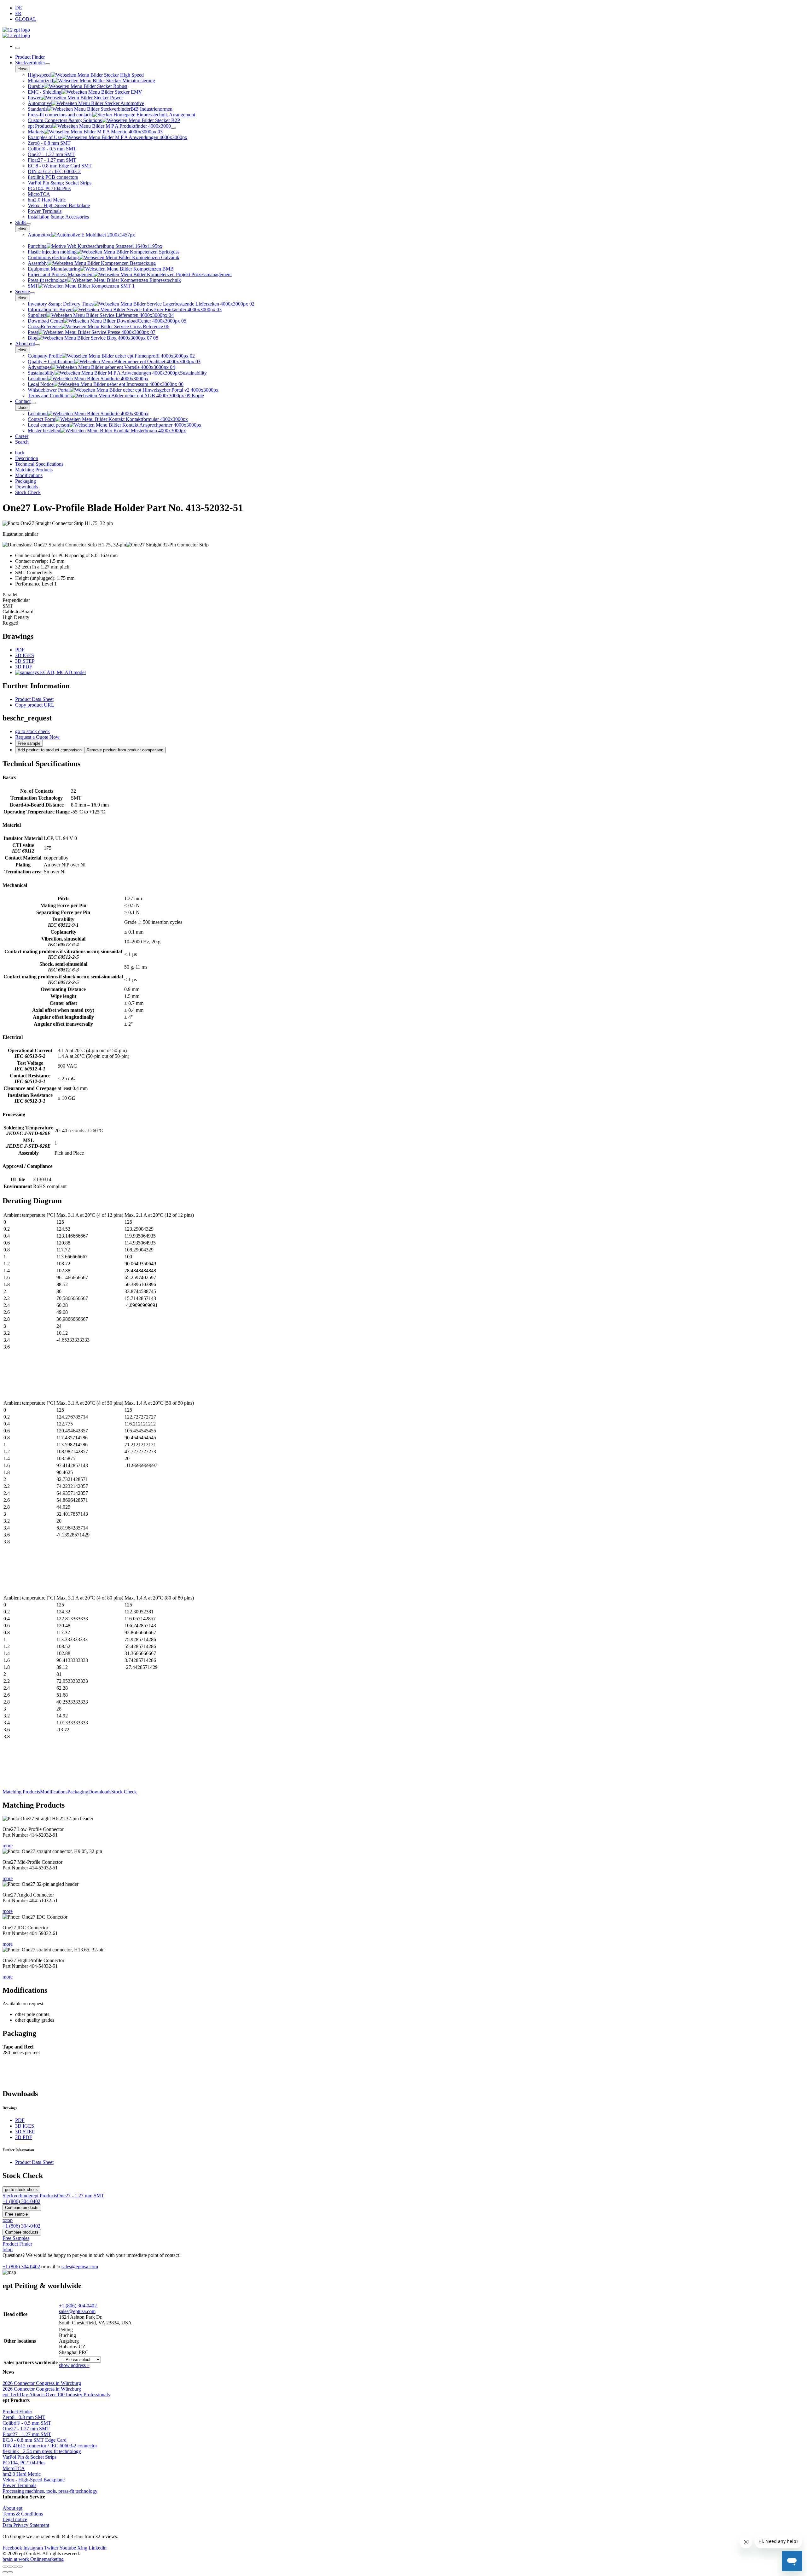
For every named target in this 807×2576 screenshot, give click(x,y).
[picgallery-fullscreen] (15, 2567)
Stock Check (124, 1792)
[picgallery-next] (10, 2572)
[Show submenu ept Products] (173, 128)
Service (23, 291)
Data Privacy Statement (26, 2525)
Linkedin (98, 2548)
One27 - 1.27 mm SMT (81, 2196)
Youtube (68, 2548)
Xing (82, 2548)
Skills (21, 222)
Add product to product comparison (50, 750)
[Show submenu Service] (32, 293)
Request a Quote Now (37, 737)
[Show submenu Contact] (33, 403)
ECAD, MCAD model (62, 672)
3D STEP (25, 661)
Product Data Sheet (34, 699)
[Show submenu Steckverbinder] (48, 64)
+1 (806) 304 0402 (21, 2267)
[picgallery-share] (10, 2567)
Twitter (51, 2548)
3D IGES (25, 655)
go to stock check (32, 731)
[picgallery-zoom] (20, 2567)
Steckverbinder (30, 63)
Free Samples (16, 2238)
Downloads (100, 1792)
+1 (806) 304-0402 (78, 2306)
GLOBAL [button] (26, 19)
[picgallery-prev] (5, 2572)
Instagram (33, 2548)
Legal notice (15, 2519)
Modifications (54, 1792)
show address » (74, 2365)
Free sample (29, 743)
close (23, 69)
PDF (20, 650)
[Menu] (18, 48)
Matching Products (21, 1792)
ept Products (45, 2196)
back (20, 453)
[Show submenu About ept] (38, 345)
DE (19, 8)
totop (8, 2220)
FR (18, 13)
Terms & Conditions (23, 2514)
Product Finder (30, 57)
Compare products (22, 2208)
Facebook (12, 2548)
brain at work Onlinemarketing (33, 2559)
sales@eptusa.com (80, 2267)
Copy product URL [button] (35, 705)
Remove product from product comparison (125, 750)
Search (22, 442)
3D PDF (24, 667)
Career (22, 436)
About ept (25, 344)
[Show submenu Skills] (29, 224)
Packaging (78, 1792)
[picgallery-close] (5, 2567)
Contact (23, 401)
